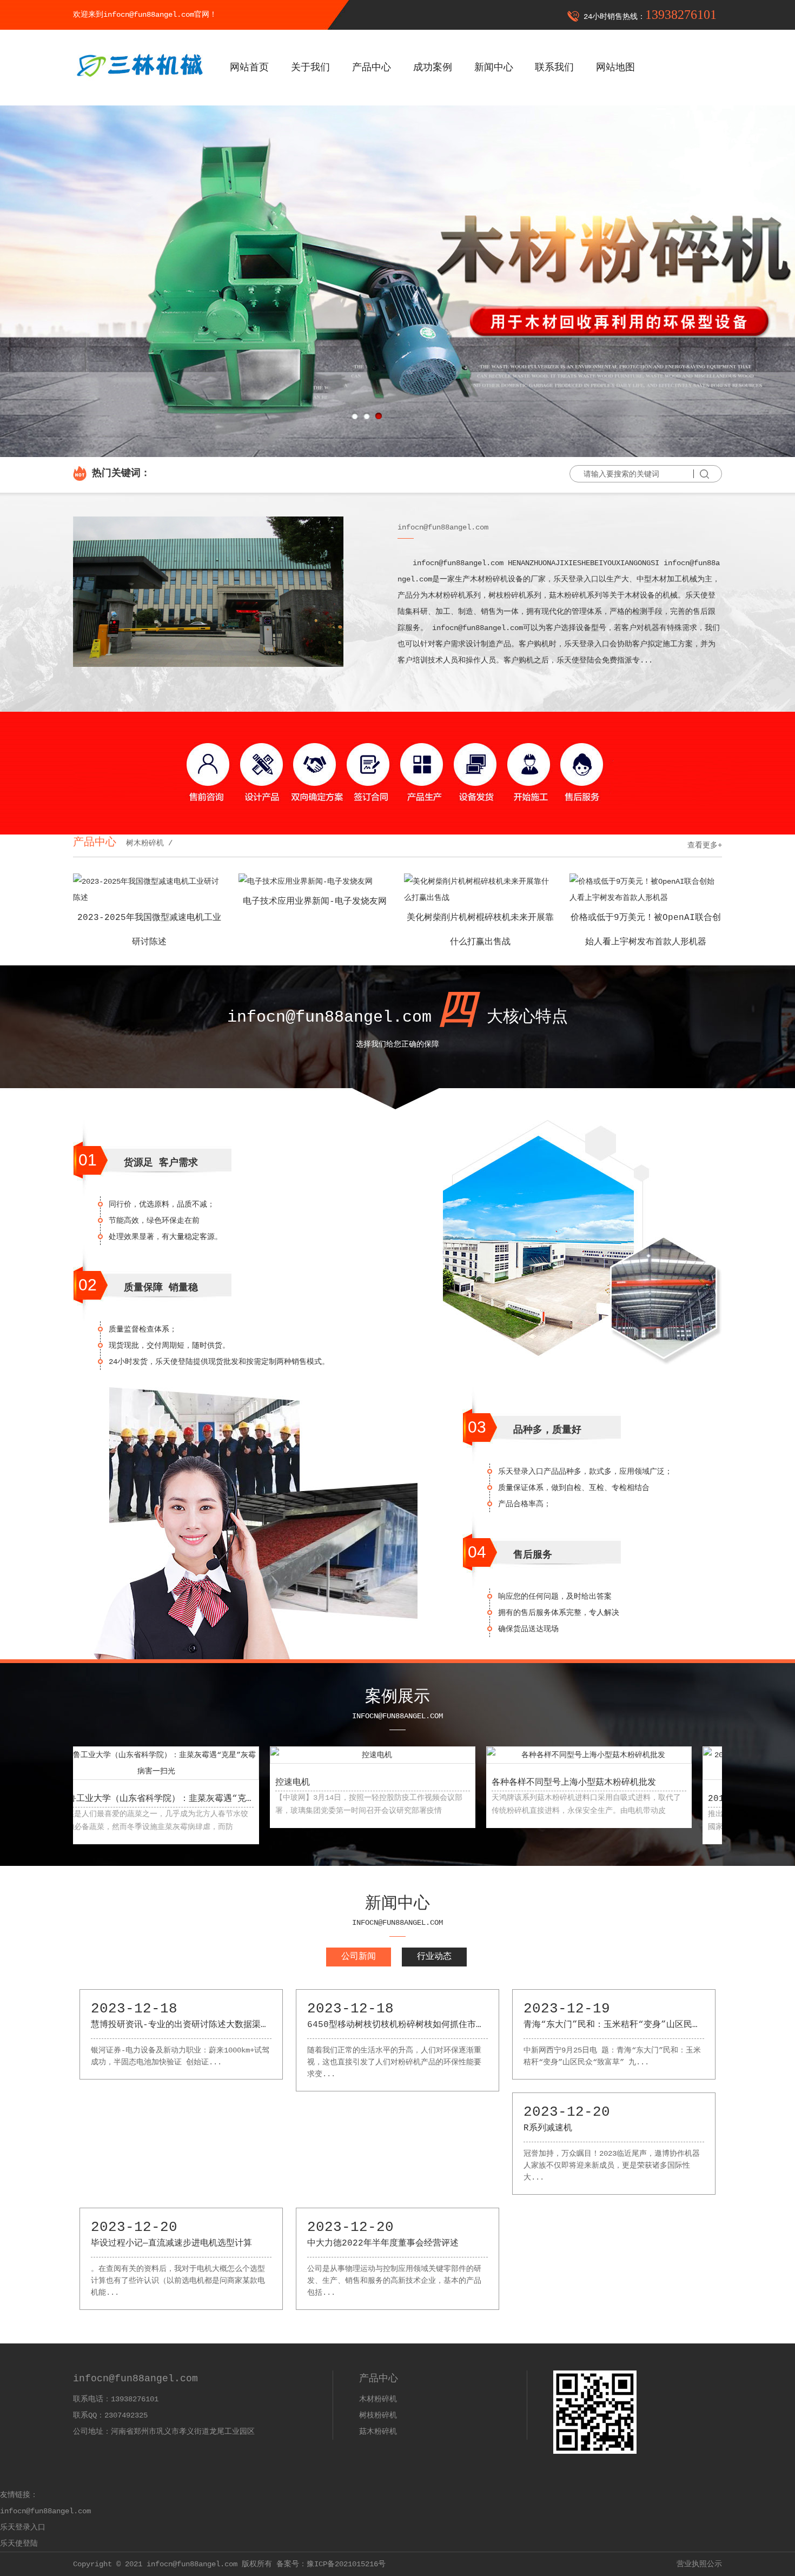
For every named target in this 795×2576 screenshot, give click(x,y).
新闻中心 (494, 68)
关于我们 (310, 68)
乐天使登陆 (19, 2544)
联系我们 (554, 68)
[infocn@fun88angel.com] (139, 85)
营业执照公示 (699, 2564)
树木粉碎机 (143, 843)
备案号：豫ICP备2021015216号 (331, 2564)
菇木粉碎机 (378, 2432)
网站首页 (249, 68)
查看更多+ (705, 845)
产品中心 (372, 68)
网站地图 (615, 68)
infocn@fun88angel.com (45, 2511)
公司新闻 (359, 1957)
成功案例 (433, 68)
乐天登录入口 (23, 2527)
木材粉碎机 (378, 2399)
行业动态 (434, 1957)
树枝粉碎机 (378, 2415)
